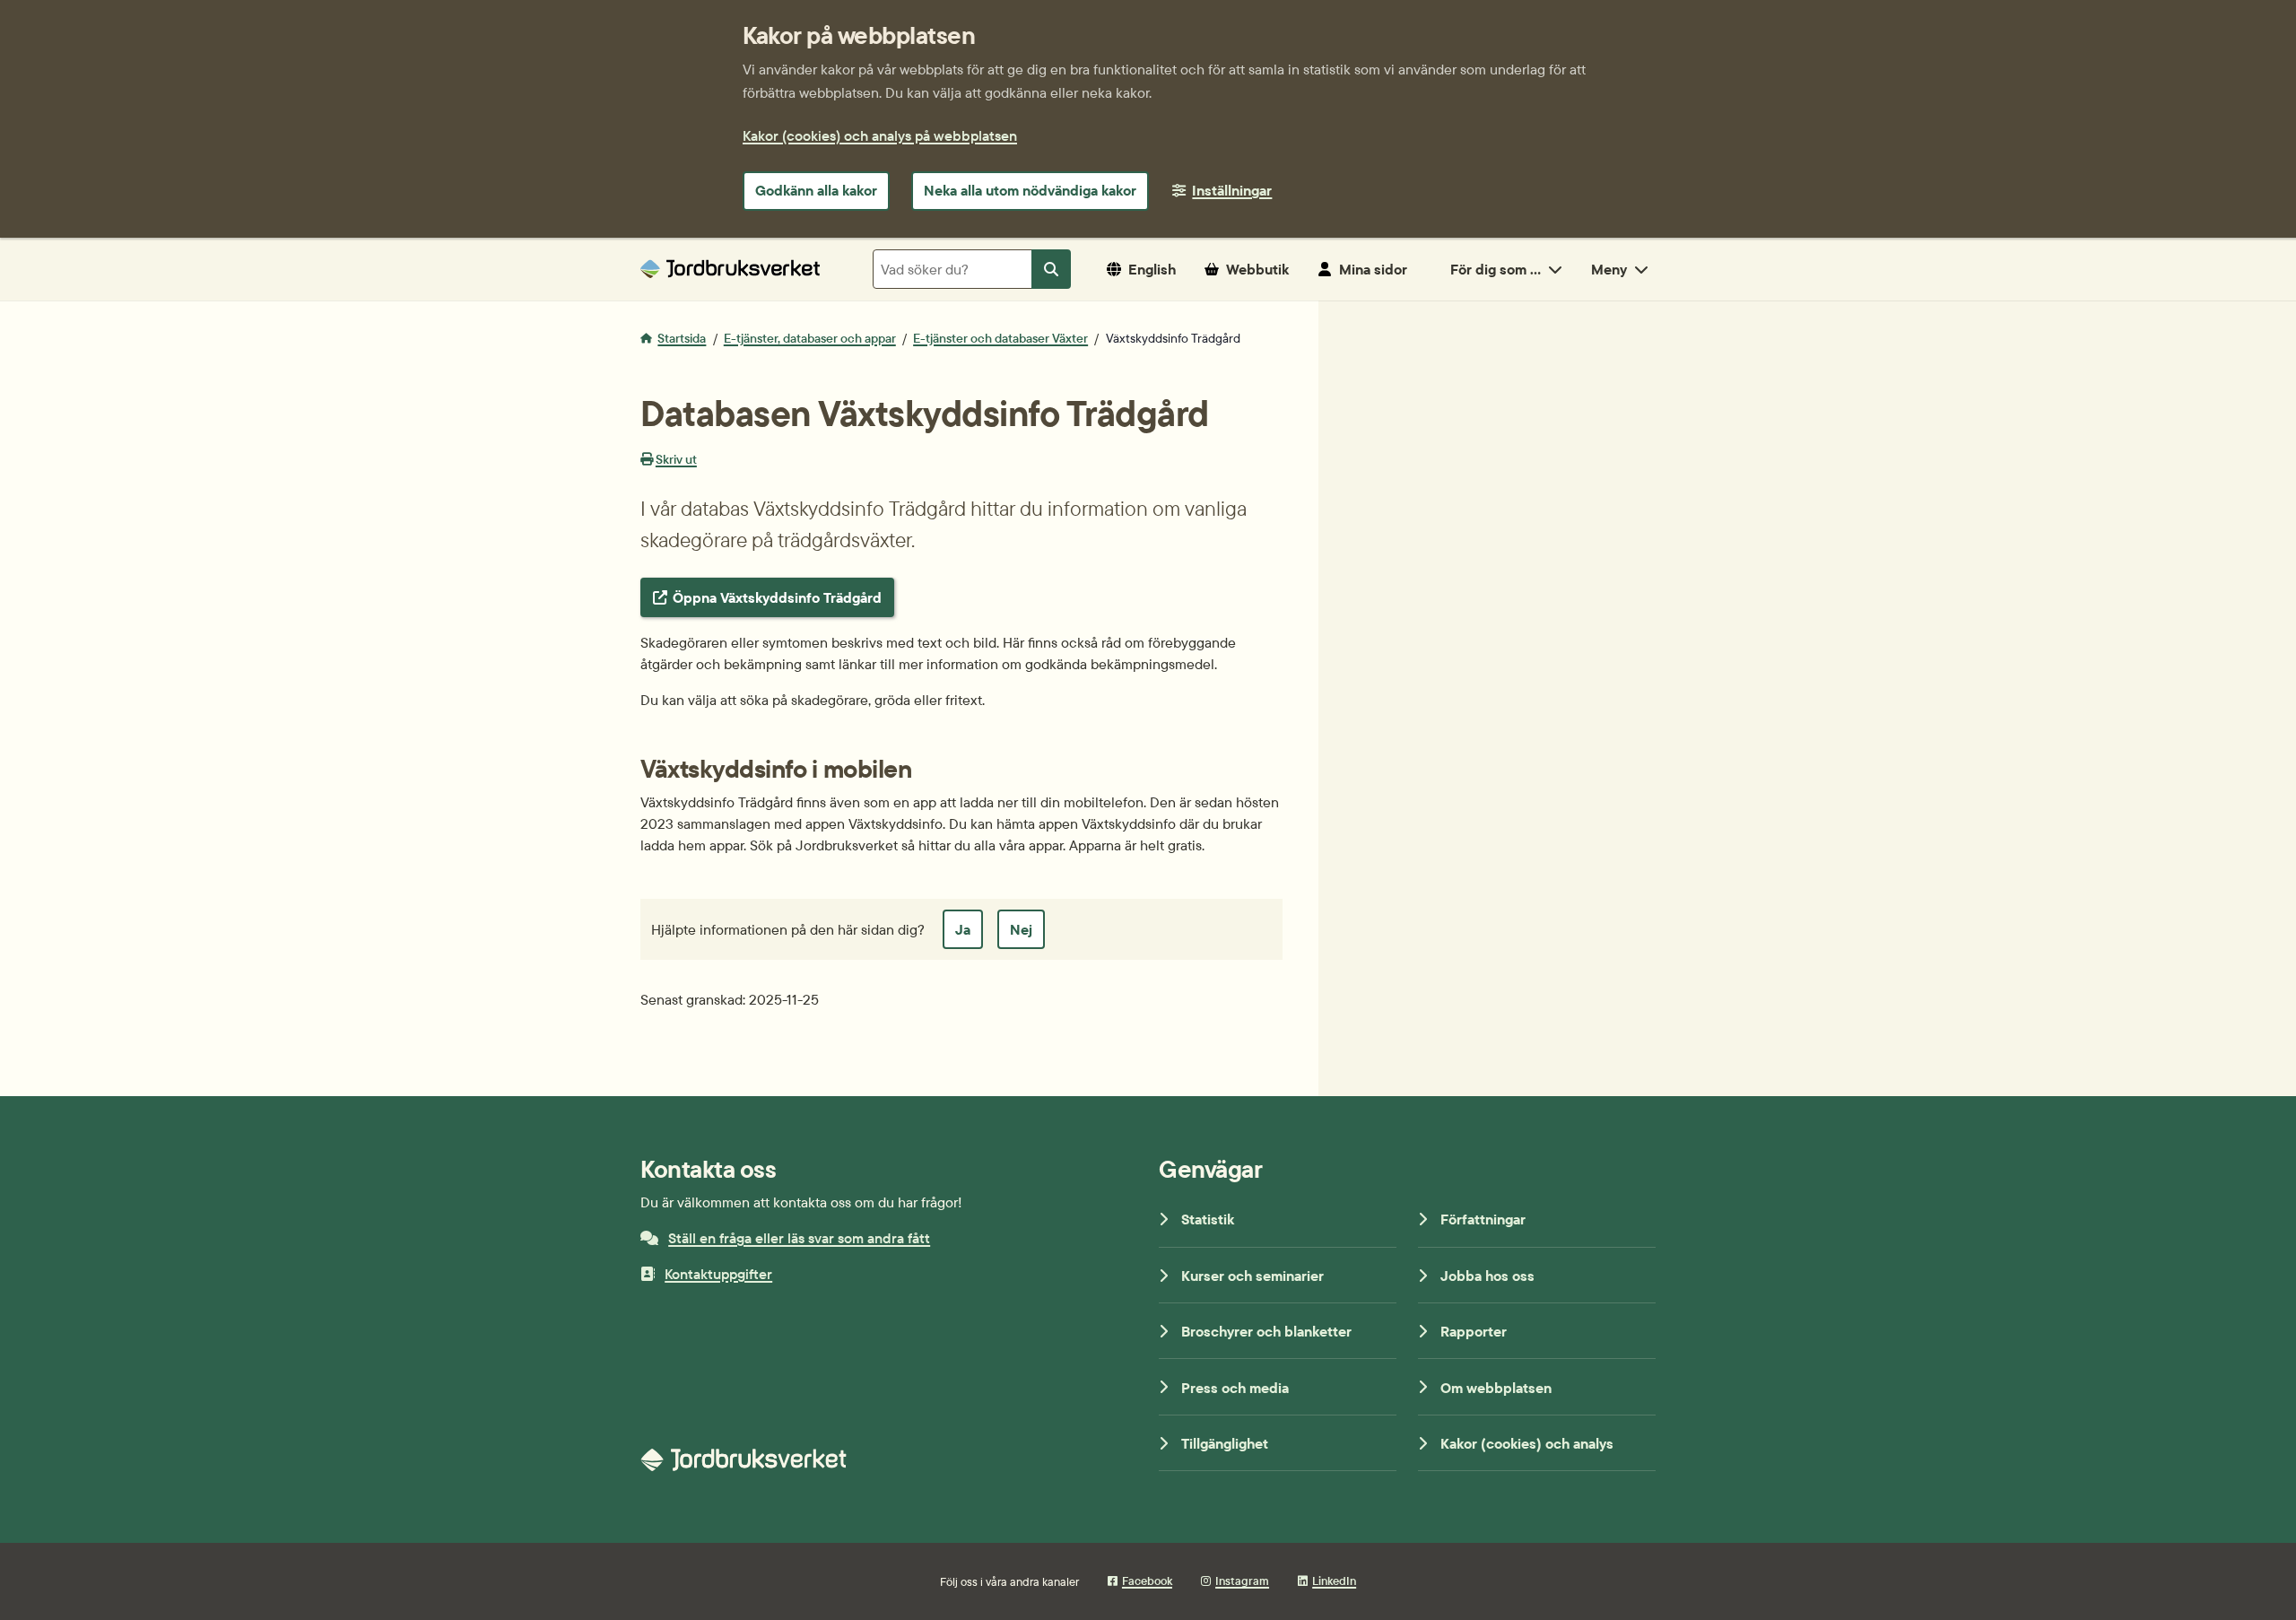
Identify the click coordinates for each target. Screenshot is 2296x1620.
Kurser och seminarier (1252, 1276)
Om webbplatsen (1496, 1388)
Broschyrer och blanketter (1266, 1331)
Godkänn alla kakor (816, 190)
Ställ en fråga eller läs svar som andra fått (799, 1238)
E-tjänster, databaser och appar (810, 338)
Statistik (1208, 1219)
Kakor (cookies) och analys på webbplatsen (880, 135)
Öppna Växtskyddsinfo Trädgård (777, 597)
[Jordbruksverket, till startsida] (730, 269)
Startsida (682, 338)
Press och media (1235, 1388)
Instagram (1242, 1581)
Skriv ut (676, 459)
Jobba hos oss (1487, 1276)
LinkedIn (1334, 1581)
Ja (963, 929)
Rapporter (1474, 1331)
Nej (1021, 929)
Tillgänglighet (1225, 1443)
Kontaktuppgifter (718, 1274)
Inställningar (1232, 190)
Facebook (1147, 1581)
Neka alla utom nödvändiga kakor (1030, 190)
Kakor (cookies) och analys (1527, 1443)
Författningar (1483, 1219)
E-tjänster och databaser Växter (1000, 338)
